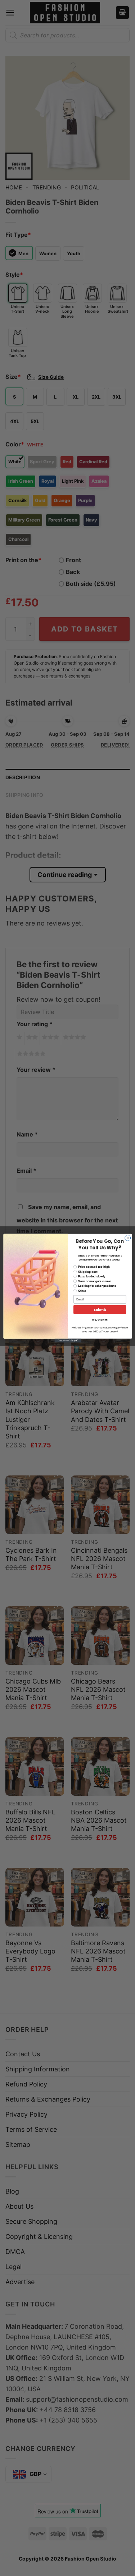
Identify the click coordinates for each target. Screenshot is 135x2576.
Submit (100, 1310)
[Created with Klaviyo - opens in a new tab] (67, 1340)
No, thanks (100, 1320)
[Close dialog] (127, 1238)
